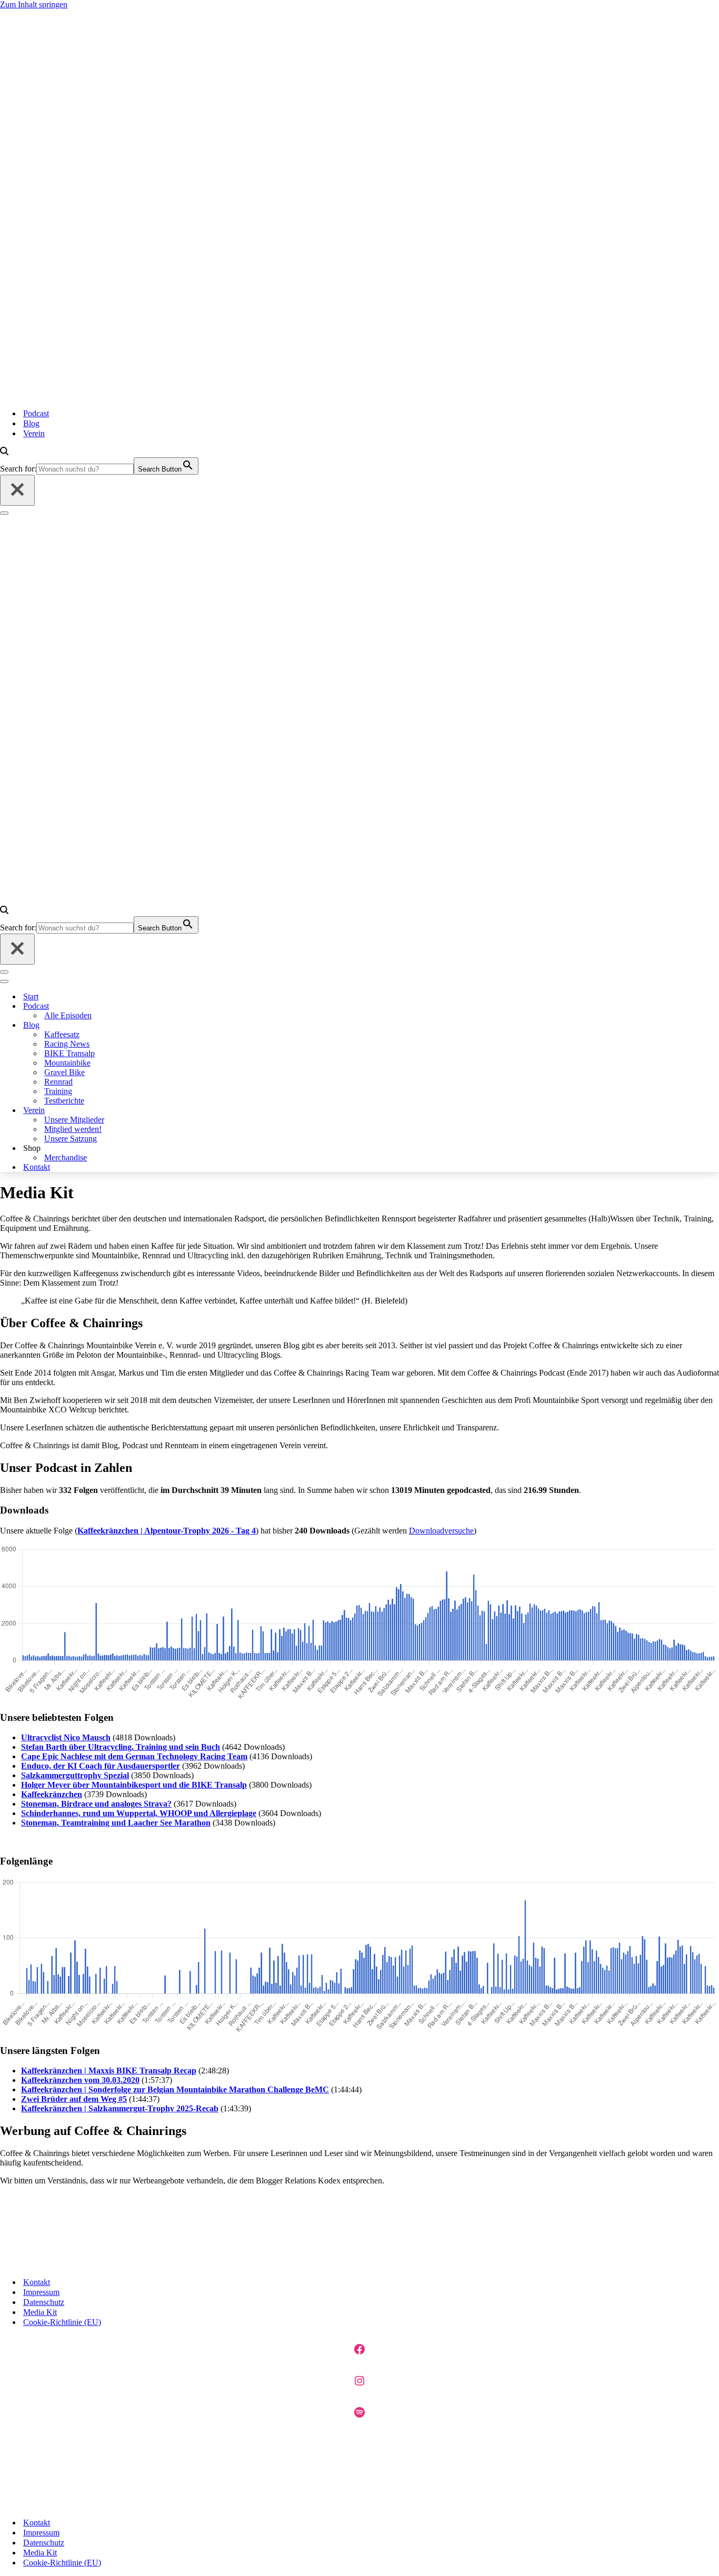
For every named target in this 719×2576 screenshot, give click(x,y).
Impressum (41, 2292)
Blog (31, 423)
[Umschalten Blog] (153, 1025)
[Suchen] (4, 452)
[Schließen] (17, 490)
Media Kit (40, 2312)
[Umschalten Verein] (153, 1111)
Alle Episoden (68, 1015)
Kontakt (37, 1167)
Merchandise (66, 1157)
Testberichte (64, 1101)
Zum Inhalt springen (34, 4)
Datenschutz (44, 2302)
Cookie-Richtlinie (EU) (62, 2322)
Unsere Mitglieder (74, 1120)
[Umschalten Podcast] (153, 1006)
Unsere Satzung (71, 1139)
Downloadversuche (441, 1531)
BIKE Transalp (69, 1053)
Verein (34, 433)
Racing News (67, 1044)
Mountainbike (67, 1063)
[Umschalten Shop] (153, 1149)
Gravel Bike (64, 1072)
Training (58, 1091)
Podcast (36, 413)
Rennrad (58, 1082)
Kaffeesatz (62, 1034)
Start (31, 996)
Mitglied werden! (73, 1129)
